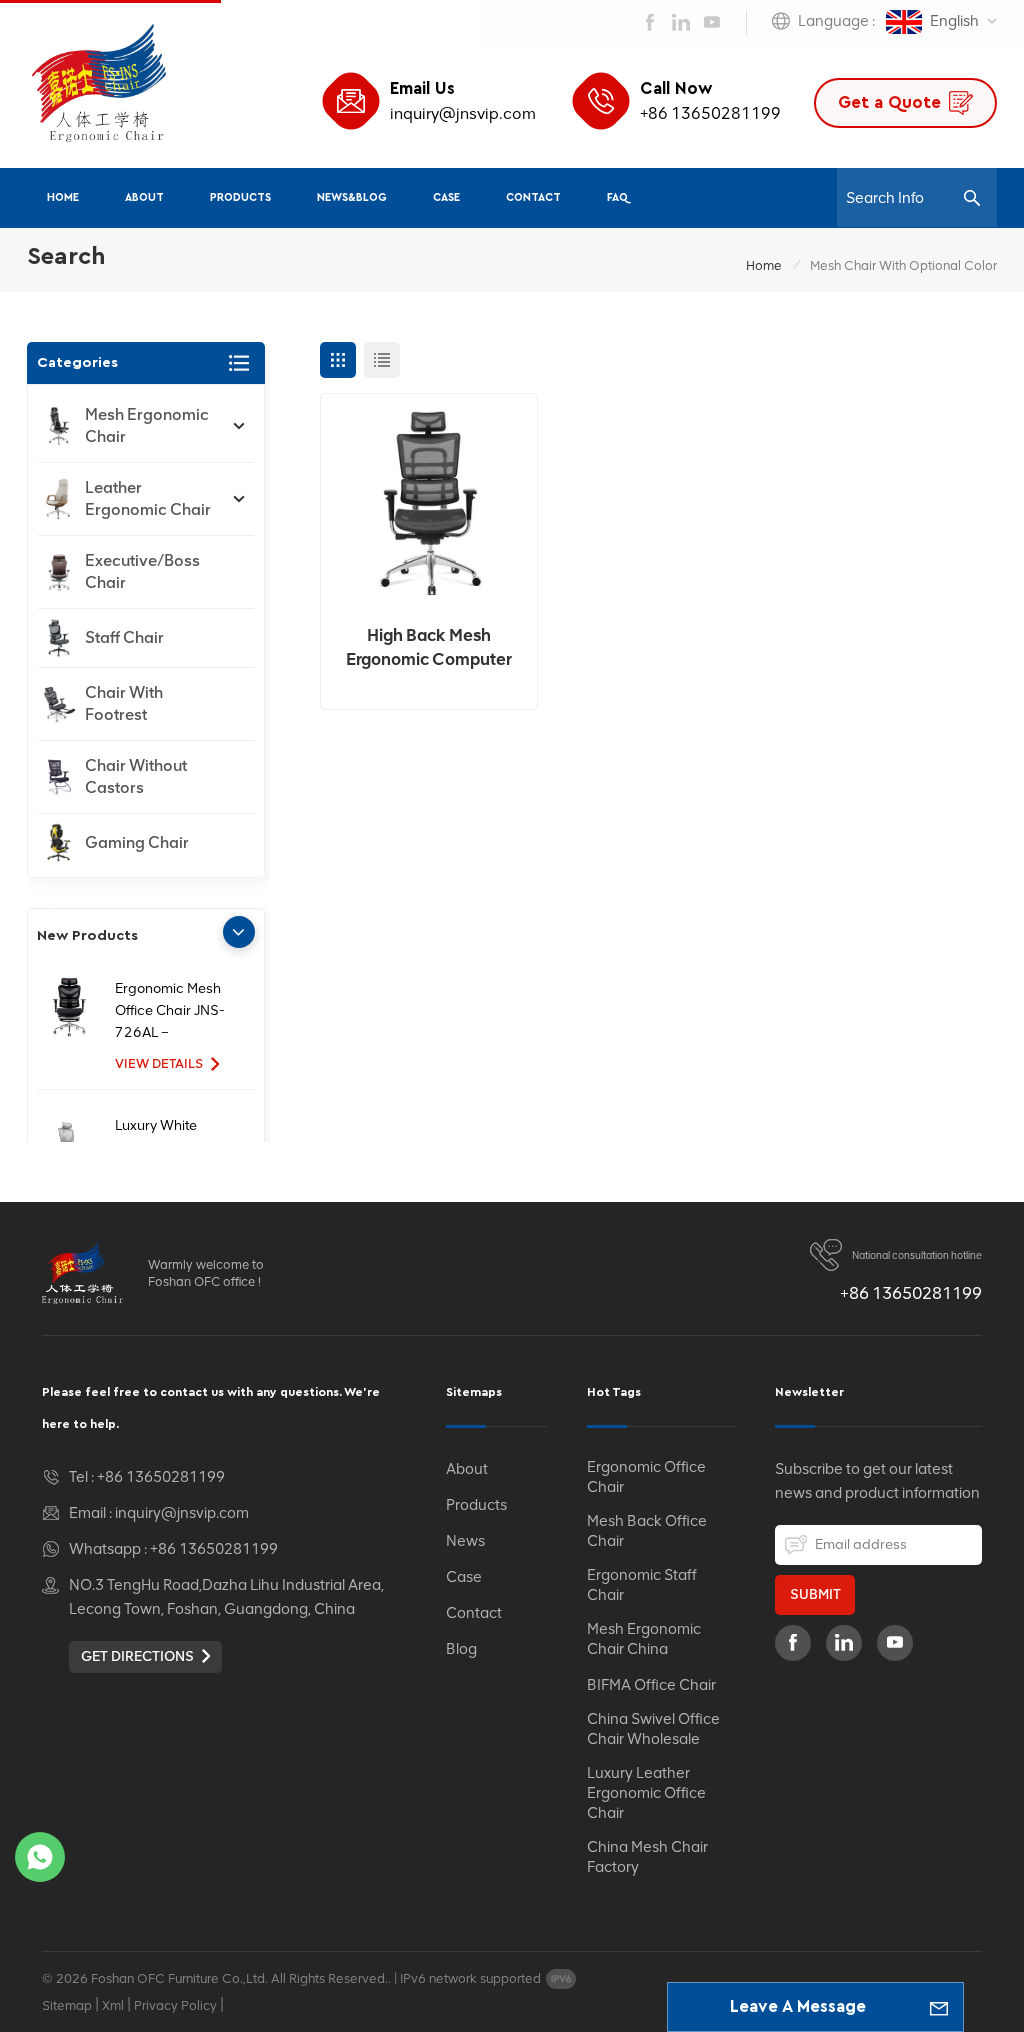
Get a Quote (889, 102)
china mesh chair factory (647, 1857)
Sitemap (67, 2005)
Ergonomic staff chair (642, 1585)
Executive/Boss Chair (142, 571)
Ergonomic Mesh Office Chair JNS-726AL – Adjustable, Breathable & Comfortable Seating (170, 1012)
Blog (461, 1649)
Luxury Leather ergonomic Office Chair (646, 1793)
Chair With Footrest (124, 703)
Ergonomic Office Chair (646, 1477)
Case (446, 197)
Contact (533, 197)
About (144, 197)
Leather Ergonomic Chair (148, 498)
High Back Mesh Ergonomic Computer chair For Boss (429, 648)
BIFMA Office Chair (651, 1685)
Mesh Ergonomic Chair (147, 425)
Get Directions (137, 1656)
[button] (239, 932)
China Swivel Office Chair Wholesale (653, 1729)
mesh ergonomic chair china (644, 1639)
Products (240, 197)
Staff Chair (124, 637)
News (465, 1541)
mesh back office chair (647, 1531)
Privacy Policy (175, 2005)
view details (159, 1063)
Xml (113, 2005)
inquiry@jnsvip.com (463, 113)
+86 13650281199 (710, 113)
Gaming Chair (137, 842)
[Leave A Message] (939, 2007)
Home (63, 197)
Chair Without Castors (136, 776)
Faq (617, 197)
